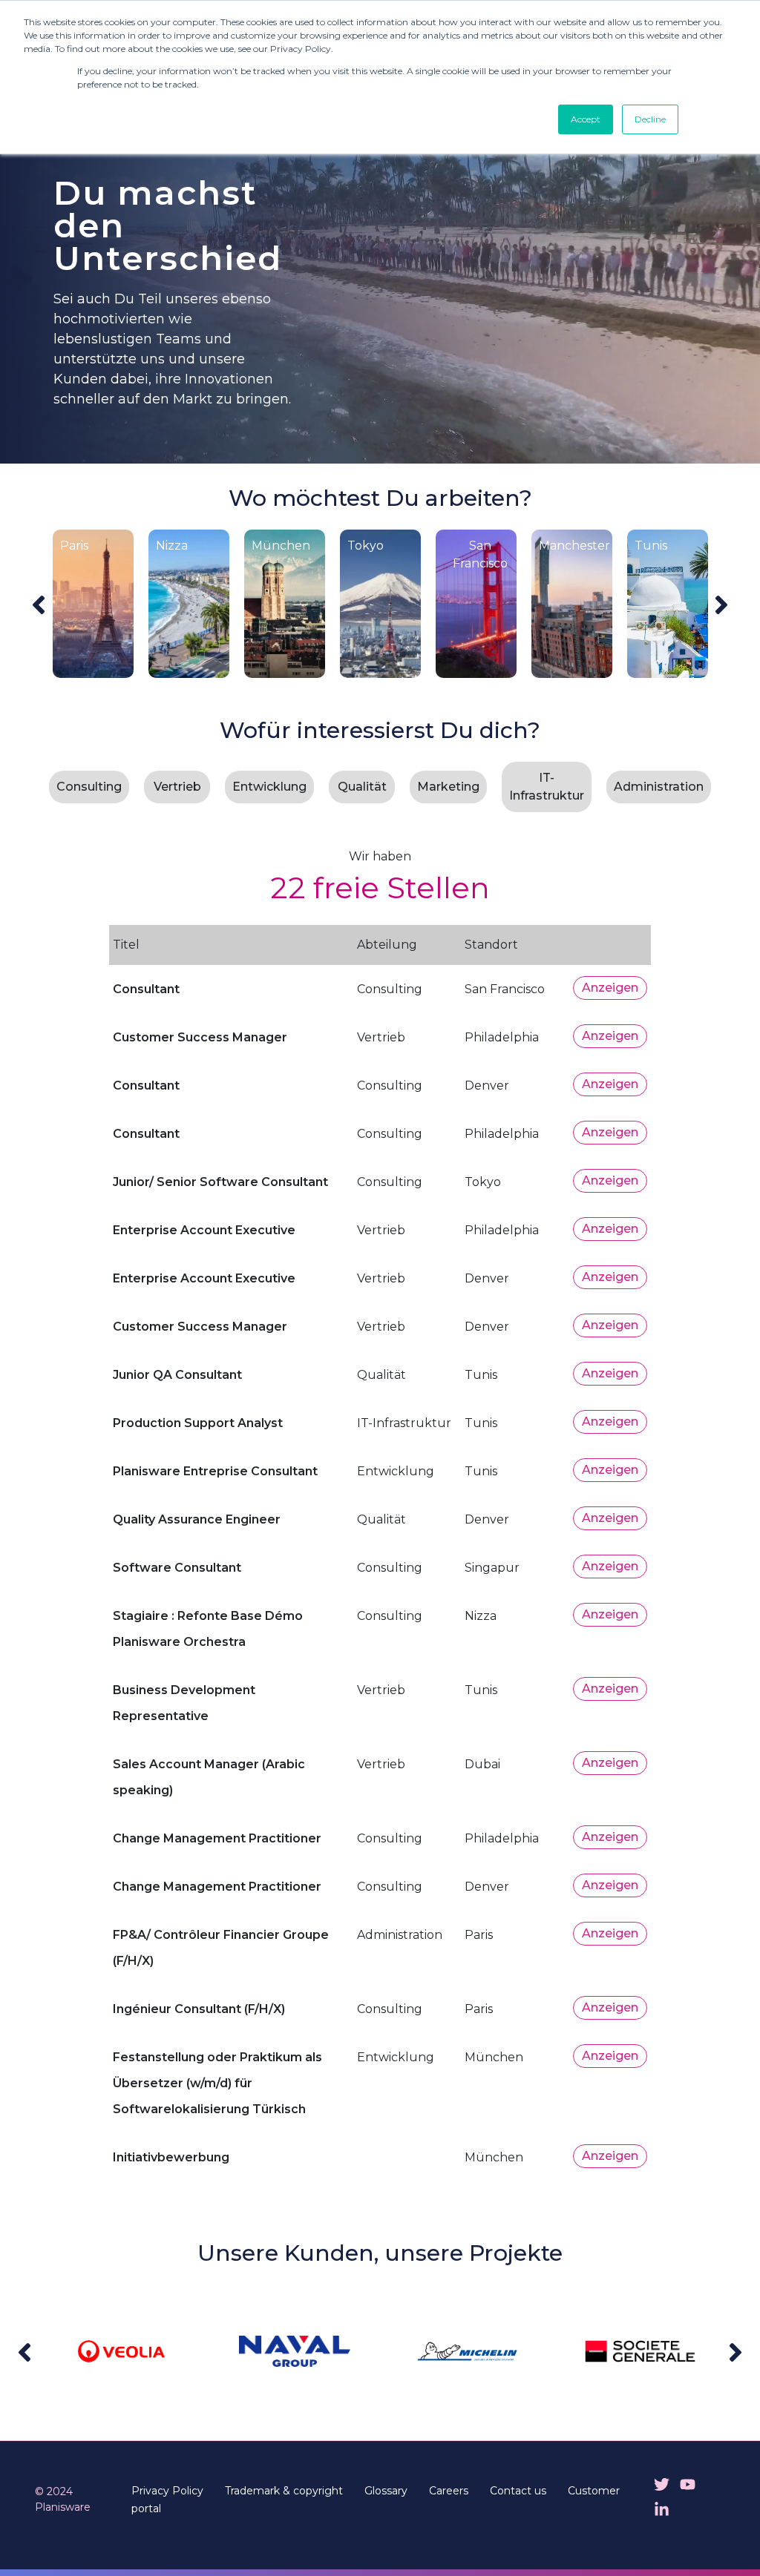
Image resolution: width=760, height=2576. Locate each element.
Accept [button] (586, 119)
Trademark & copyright (284, 2491)
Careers (449, 2491)
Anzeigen (610, 988)
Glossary (386, 2491)
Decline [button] (650, 119)
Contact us (518, 2491)
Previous (39, 605)
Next (721, 605)
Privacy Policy (167, 2491)
